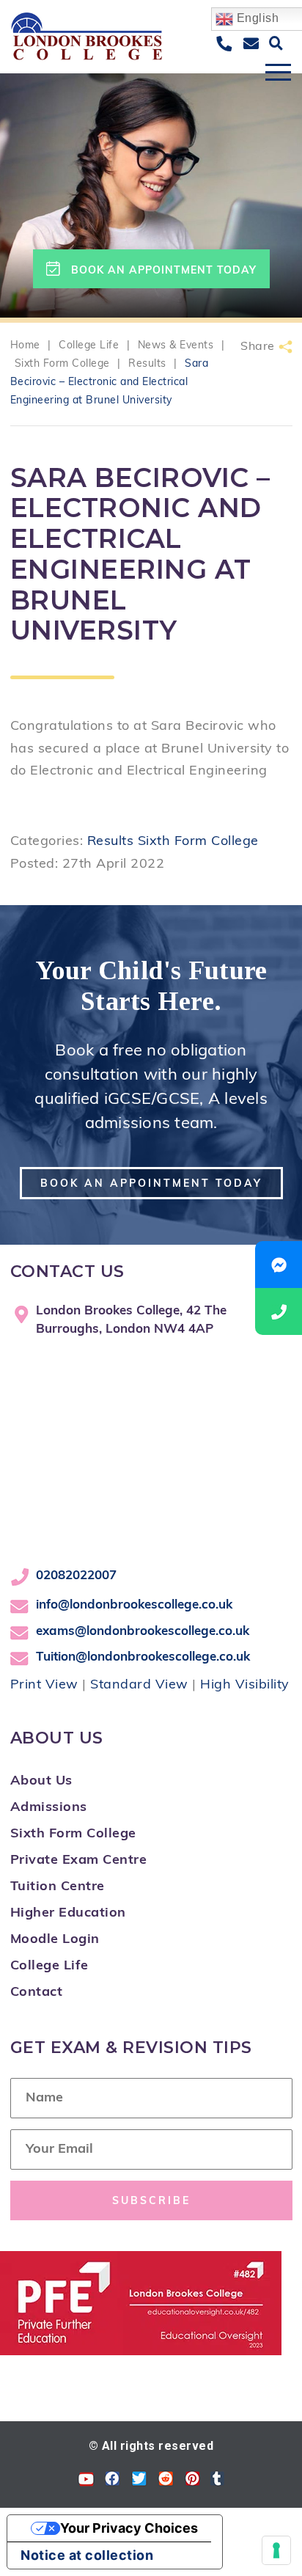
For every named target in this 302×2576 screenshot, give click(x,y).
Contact (37, 1993)
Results (111, 842)
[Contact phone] (224, 45)
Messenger (279, 1265)
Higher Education (68, 1914)
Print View (44, 1686)
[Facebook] (113, 2482)
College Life (49, 1966)
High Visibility (245, 1686)
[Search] (276, 44)
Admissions (49, 1808)
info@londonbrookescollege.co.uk (134, 1605)
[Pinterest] (192, 2482)
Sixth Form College (198, 842)
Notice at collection (87, 2555)
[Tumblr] (217, 2482)
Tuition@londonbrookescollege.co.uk (143, 1657)
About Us (41, 1782)
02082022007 (76, 1576)
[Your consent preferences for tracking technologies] (276, 2550)
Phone (279, 1311)
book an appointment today (164, 271)
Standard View (139, 1686)
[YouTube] (86, 2482)
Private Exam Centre (79, 1861)
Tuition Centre (58, 1887)
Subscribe (151, 2202)
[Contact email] (251, 45)
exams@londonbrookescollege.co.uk (143, 1632)
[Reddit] (166, 2482)
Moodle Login (55, 1940)
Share (258, 347)
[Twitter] (139, 2482)
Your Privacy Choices (129, 2528)
